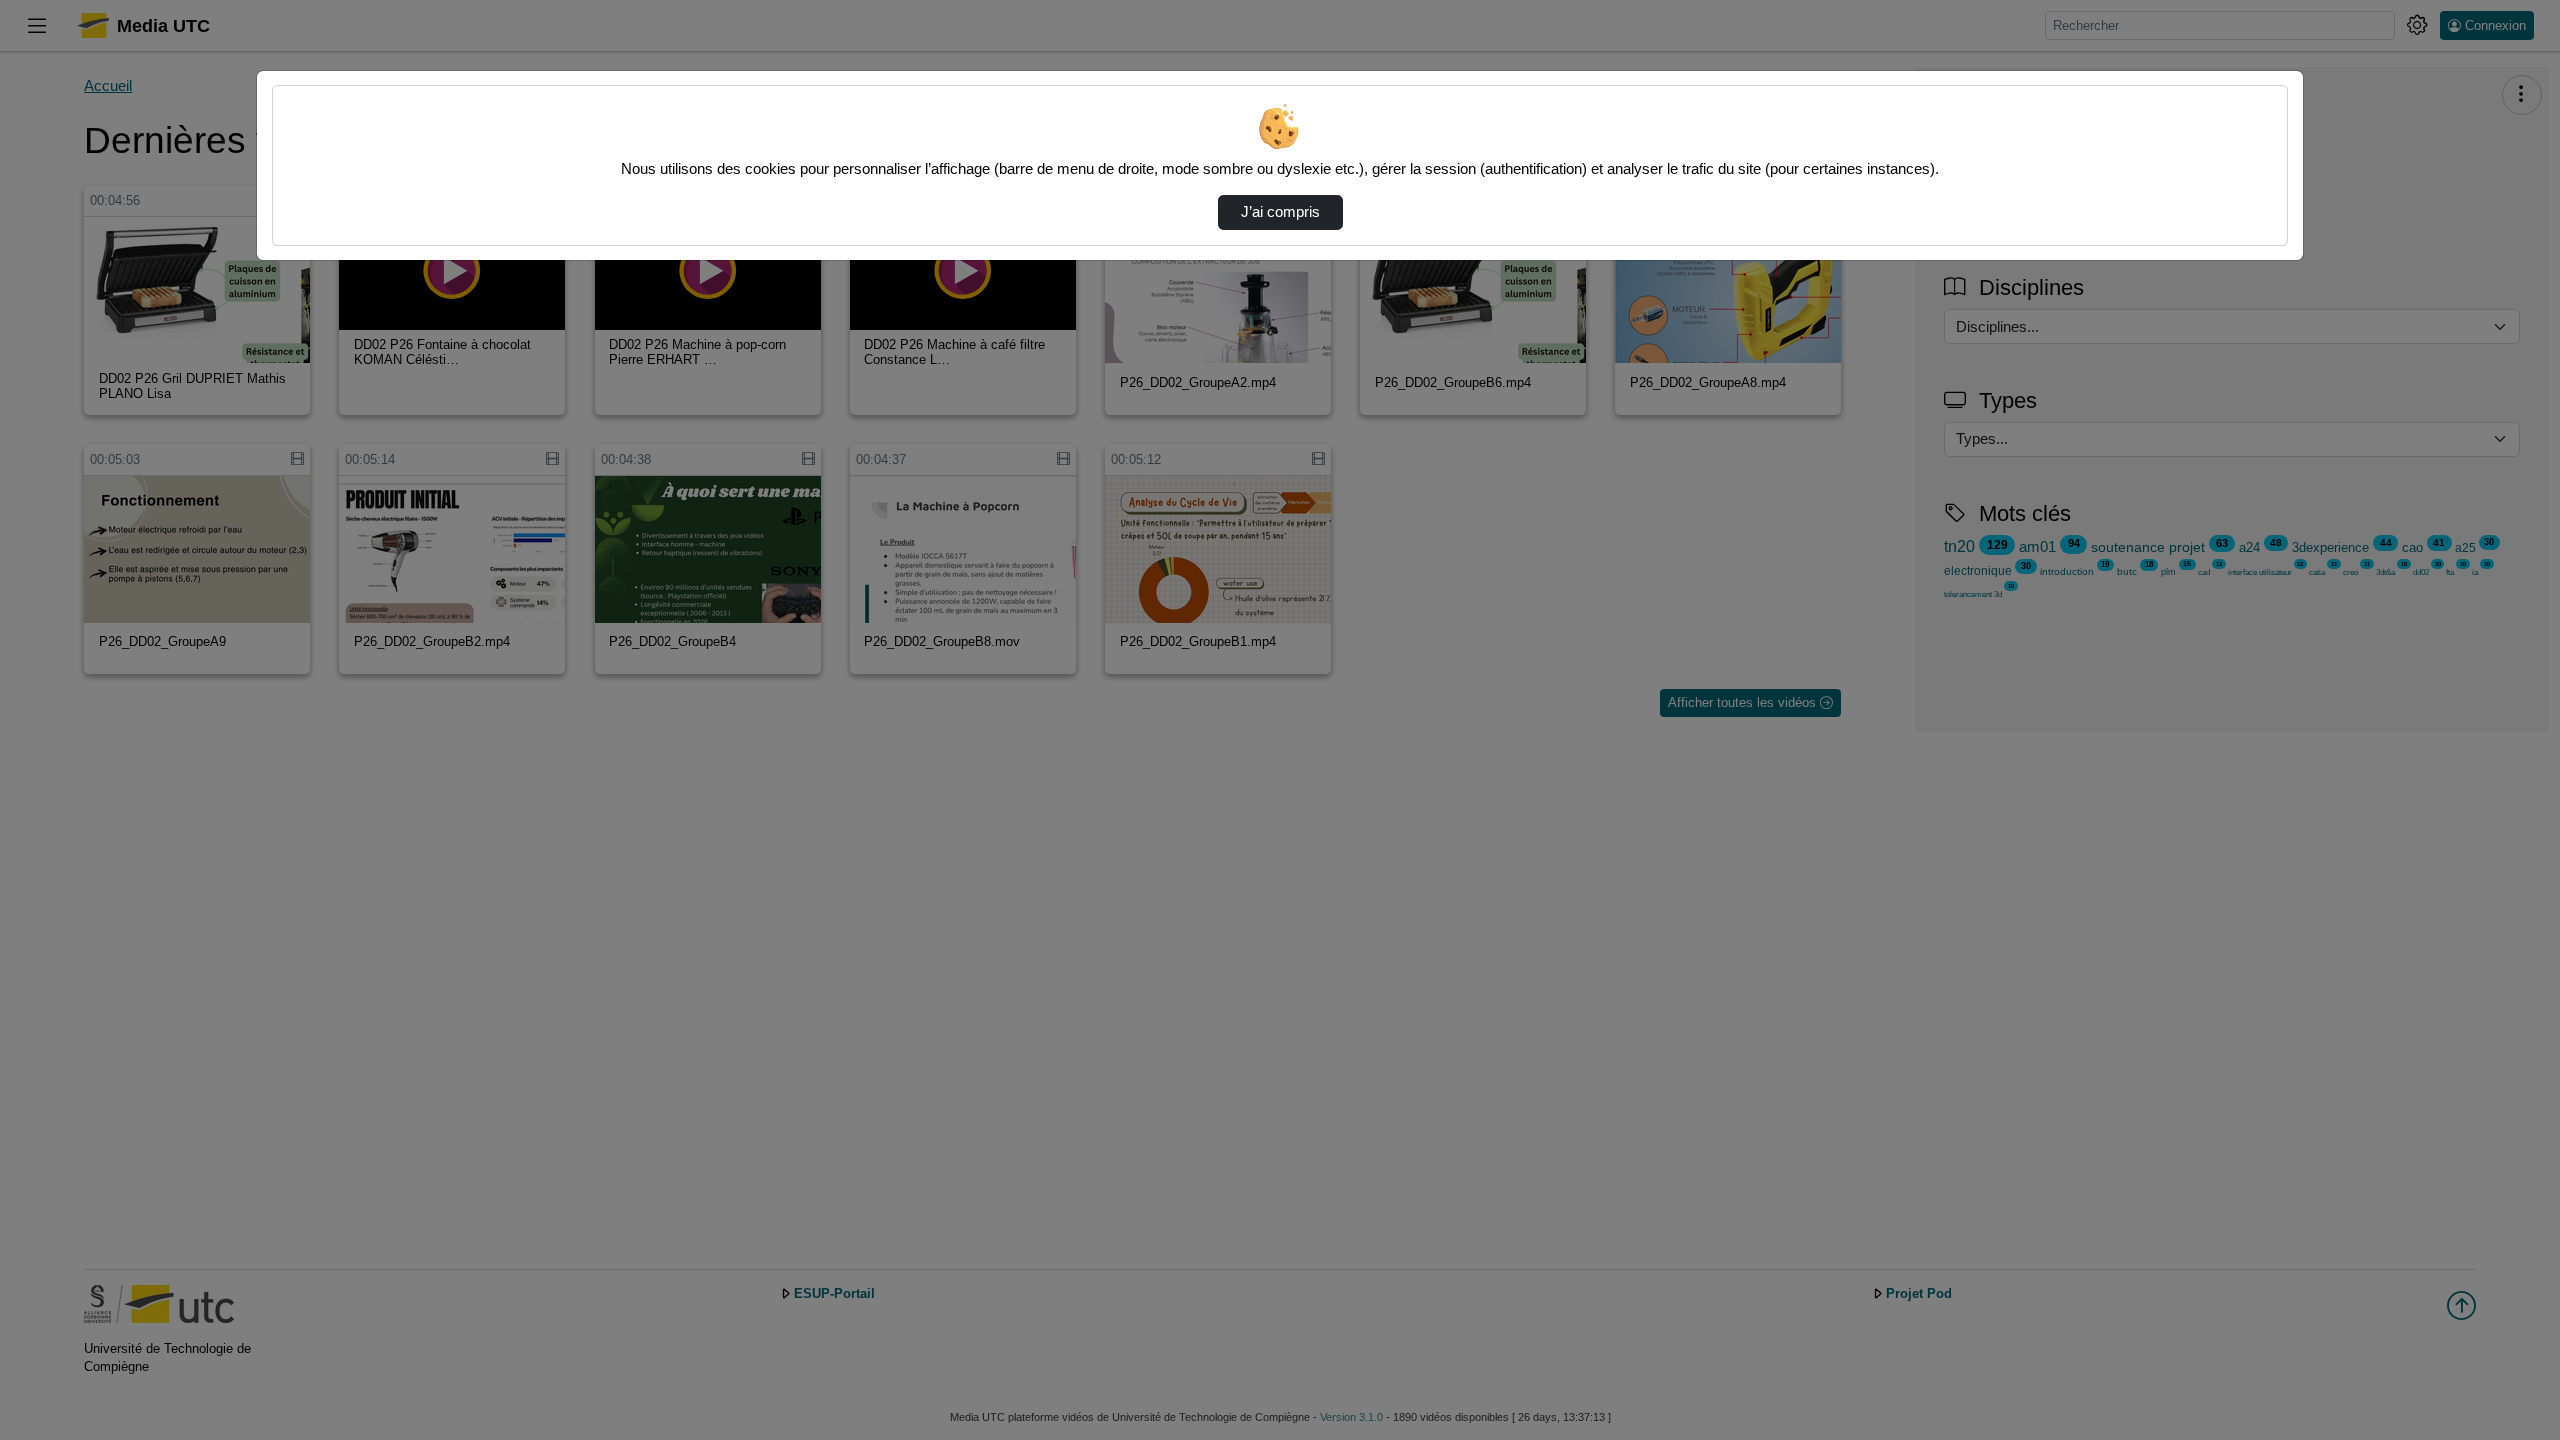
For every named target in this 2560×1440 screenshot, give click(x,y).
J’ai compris (1280, 212)
